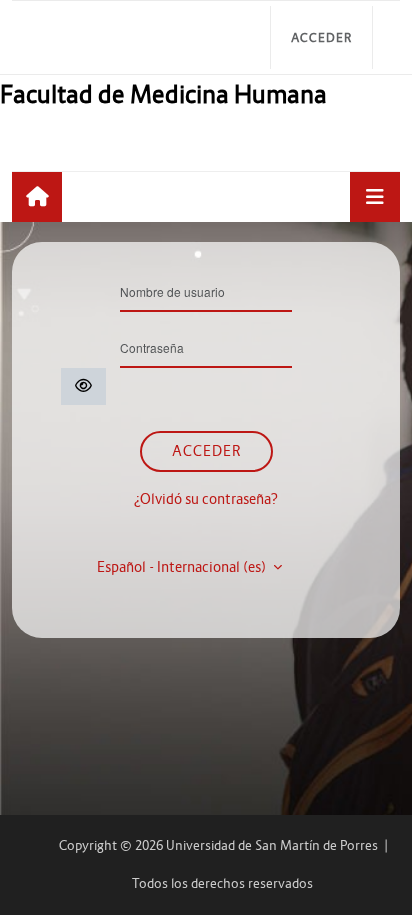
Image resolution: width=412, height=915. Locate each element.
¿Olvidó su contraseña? (206, 499)
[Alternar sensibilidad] (83, 386)
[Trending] (37, 197)
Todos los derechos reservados (222, 883)
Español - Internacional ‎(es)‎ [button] (183, 567)
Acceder (321, 37)
